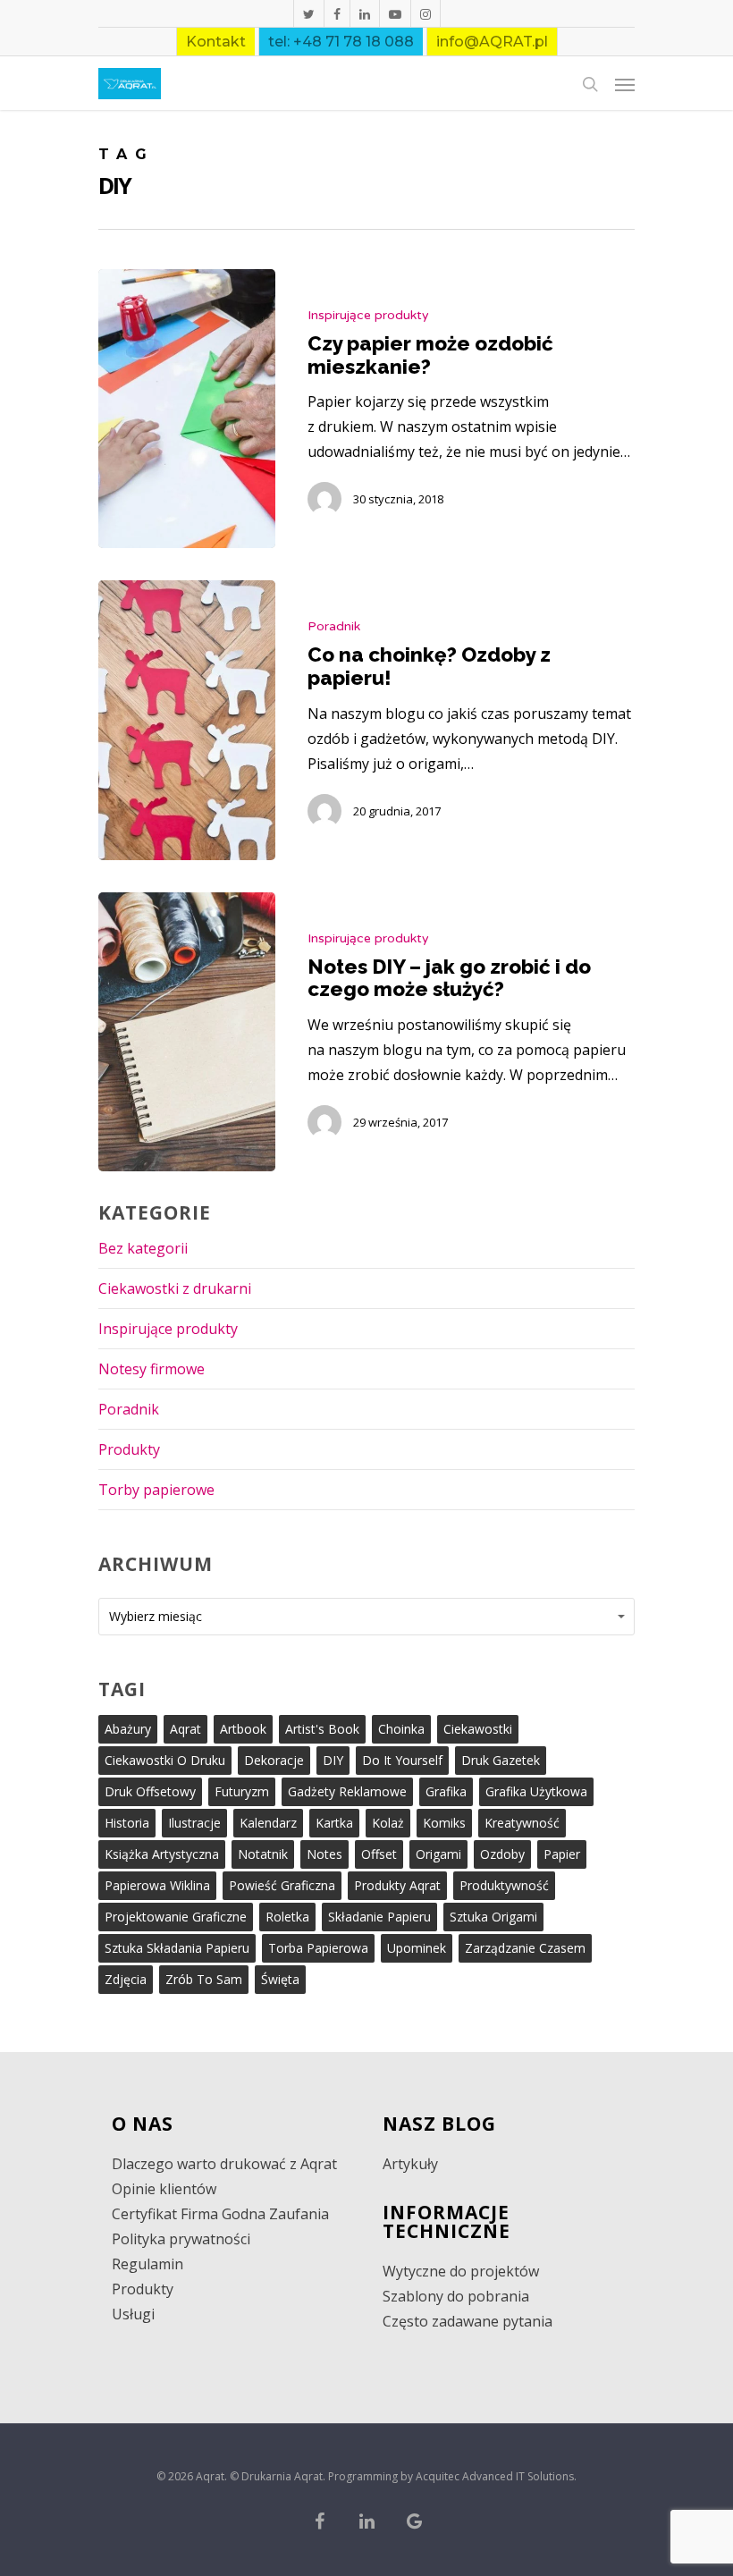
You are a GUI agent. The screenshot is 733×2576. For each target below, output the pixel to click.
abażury (128, 1729)
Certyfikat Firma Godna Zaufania (220, 2214)
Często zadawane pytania (468, 2321)
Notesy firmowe (152, 1369)
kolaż (388, 1823)
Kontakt (216, 42)
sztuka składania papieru (177, 1948)
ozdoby (502, 1854)
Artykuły (410, 2164)
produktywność (504, 1885)
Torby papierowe (156, 1490)
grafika (446, 1791)
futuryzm (242, 1791)
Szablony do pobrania (456, 2296)
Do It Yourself (402, 1760)
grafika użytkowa (536, 1791)
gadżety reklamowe (347, 1791)
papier (562, 1854)
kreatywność (522, 1823)
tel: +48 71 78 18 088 (341, 42)
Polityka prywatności (181, 2239)
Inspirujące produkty (368, 315)
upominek (417, 1948)
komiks (444, 1823)
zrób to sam (204, 1979)
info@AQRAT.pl (492, 42)
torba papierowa (318, 1948)
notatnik (263, 1854)
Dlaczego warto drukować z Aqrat (224, 2164)
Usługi (133, 2314)
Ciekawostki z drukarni (175, 1288)
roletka (287, 1917)
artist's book (322, 1729)
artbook (243, 1729)
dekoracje (274, 1760)
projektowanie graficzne (176, 1917)
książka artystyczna (162, 1854)
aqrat (185, 1729)
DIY (333, 1760)
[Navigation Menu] (625, 84)
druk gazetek (501, 1760)
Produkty (129, 1449)
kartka (334, 1823)
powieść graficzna (282, 1885)
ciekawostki (478, 1729)
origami (438, 1854)
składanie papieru (379, 1917)
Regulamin (147, 2264)
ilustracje (194, 1823)
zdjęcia (126, 1979)
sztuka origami (493, 1917)
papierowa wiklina (157, 1885)
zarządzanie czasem (525, 1948)
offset (379, 1854)
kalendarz (268, 1823)
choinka (401, 1729)
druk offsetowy (150, 1791)
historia (127, 1823)
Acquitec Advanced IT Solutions (495, 2476)
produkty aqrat (397, 1885)
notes (324, 1854)
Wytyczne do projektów (461, 2271)
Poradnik (334, 626)
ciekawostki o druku (165, 1760)
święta (280, 1979)
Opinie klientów (164, 2189)
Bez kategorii (143, 1248)
